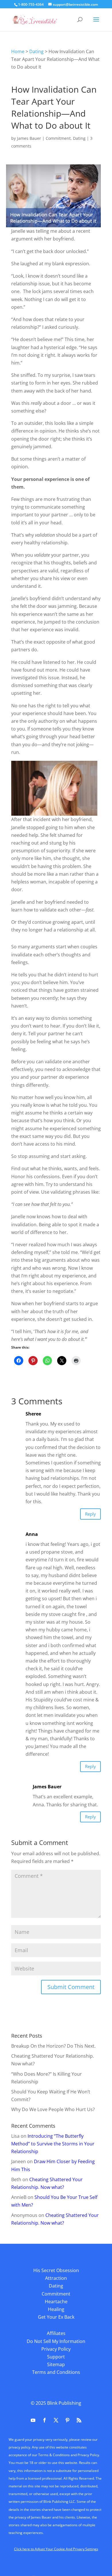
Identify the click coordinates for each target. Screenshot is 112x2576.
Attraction (56, 2278)
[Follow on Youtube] (33, 2420)
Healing (56, 2309)
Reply (90, 1514)
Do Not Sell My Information (56, 2341)
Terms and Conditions (56, 2372)
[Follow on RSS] (79, 2420)
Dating (36, 51)
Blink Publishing (64, 2403)
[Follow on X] (56, 2420)
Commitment (58, 138)
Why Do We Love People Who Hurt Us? (53, 2109)
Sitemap (56, 2364)
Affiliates (56, 2333)
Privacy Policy (56, 2349)
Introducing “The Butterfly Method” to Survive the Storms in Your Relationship (53, 2144)
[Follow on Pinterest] (67, 2420)
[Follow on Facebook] (45, 2420)
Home (18, 51)
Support (56, 2357)
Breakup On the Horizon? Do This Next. (53, 2046)
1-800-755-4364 (31, 4)
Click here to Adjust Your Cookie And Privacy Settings (56, 2549)
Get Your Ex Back (56, 2317)
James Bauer (29, 138)
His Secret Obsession (56, 2270)
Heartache (56, 2302)
